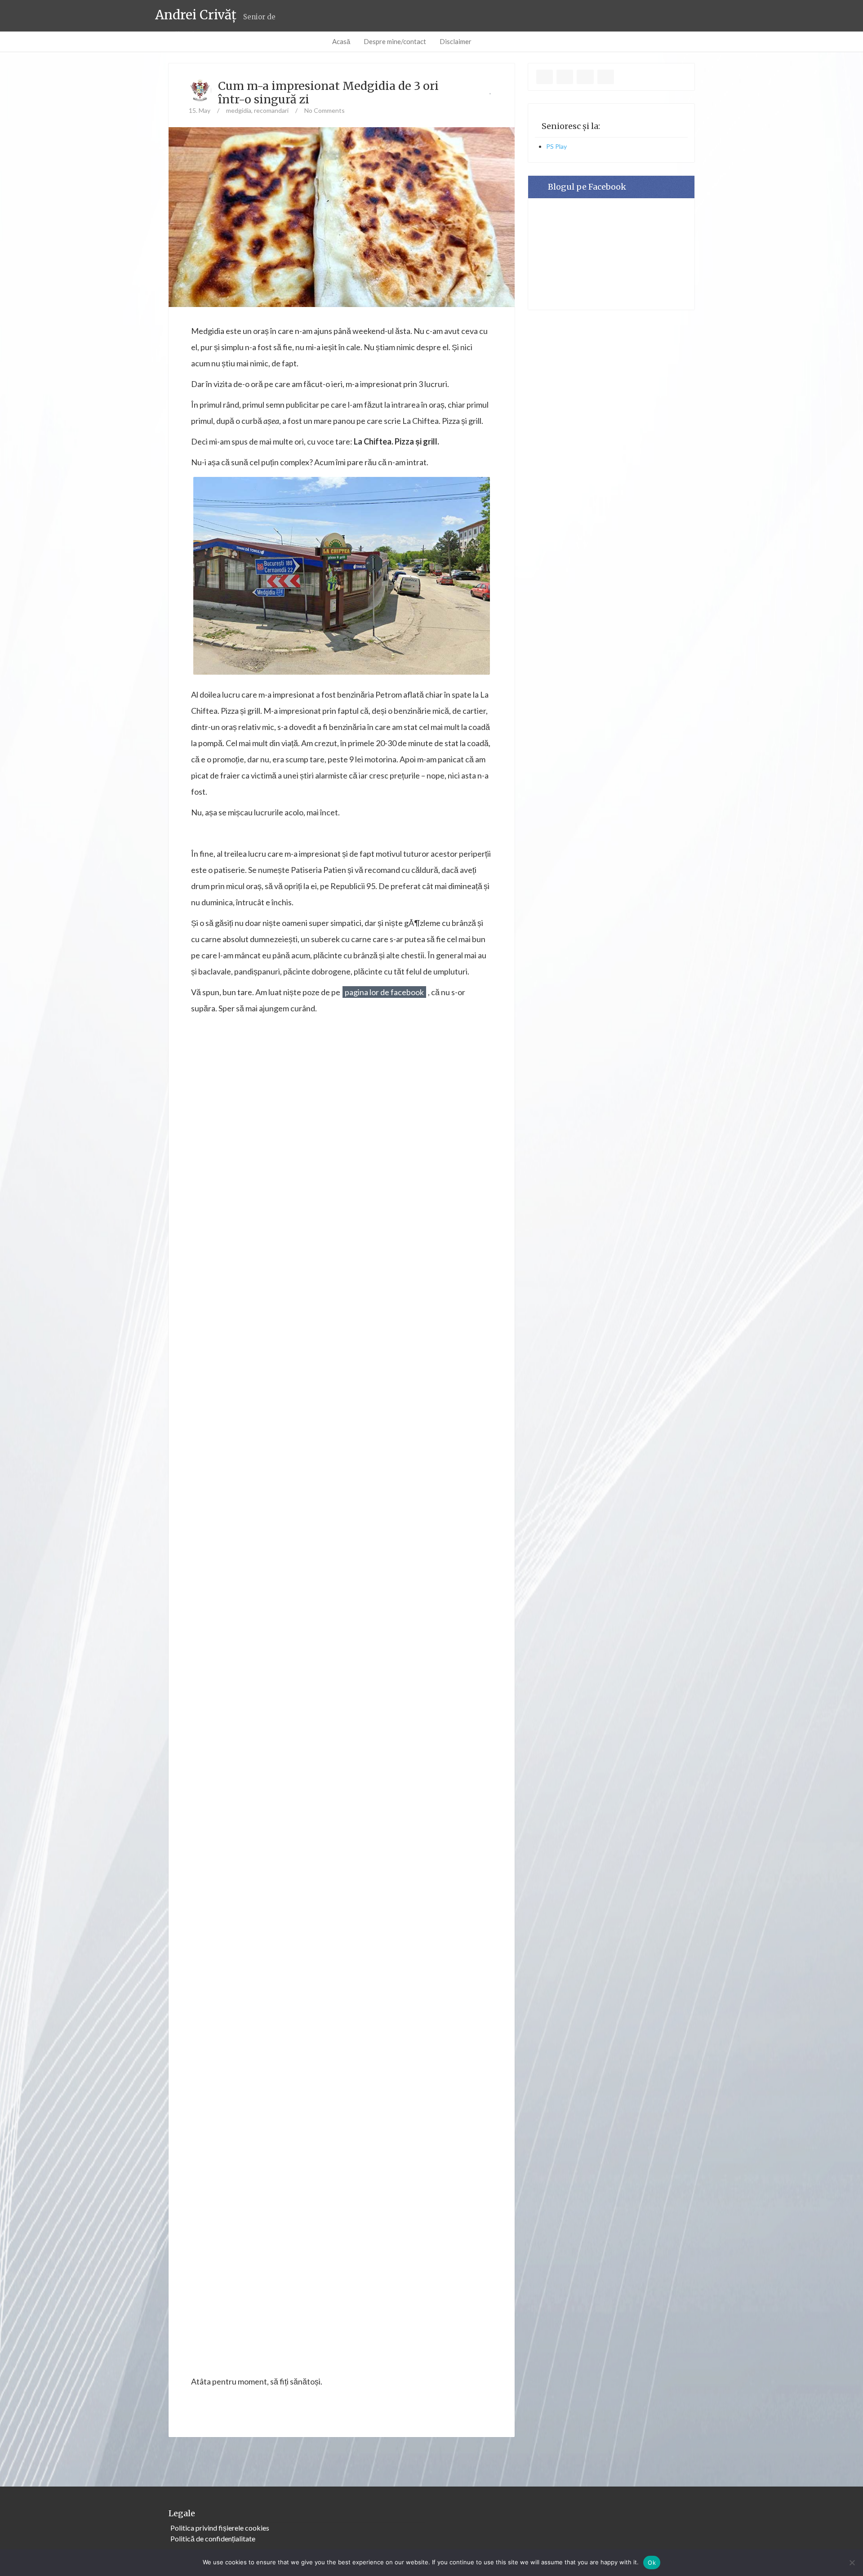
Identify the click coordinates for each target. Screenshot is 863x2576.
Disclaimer (456, 41)
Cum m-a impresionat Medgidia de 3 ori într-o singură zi (328, 93)
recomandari (271, 110)
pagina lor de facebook (384, 992)
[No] (852, 2563)
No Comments (325, 110)
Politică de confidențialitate (213, 2538)
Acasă (341, 41)
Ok (652, 2563)
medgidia (239, 110)
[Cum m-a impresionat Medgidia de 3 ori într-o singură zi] (342, 230)
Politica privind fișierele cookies (220, 2528)
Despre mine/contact (395, 41)
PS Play (556, 146)
